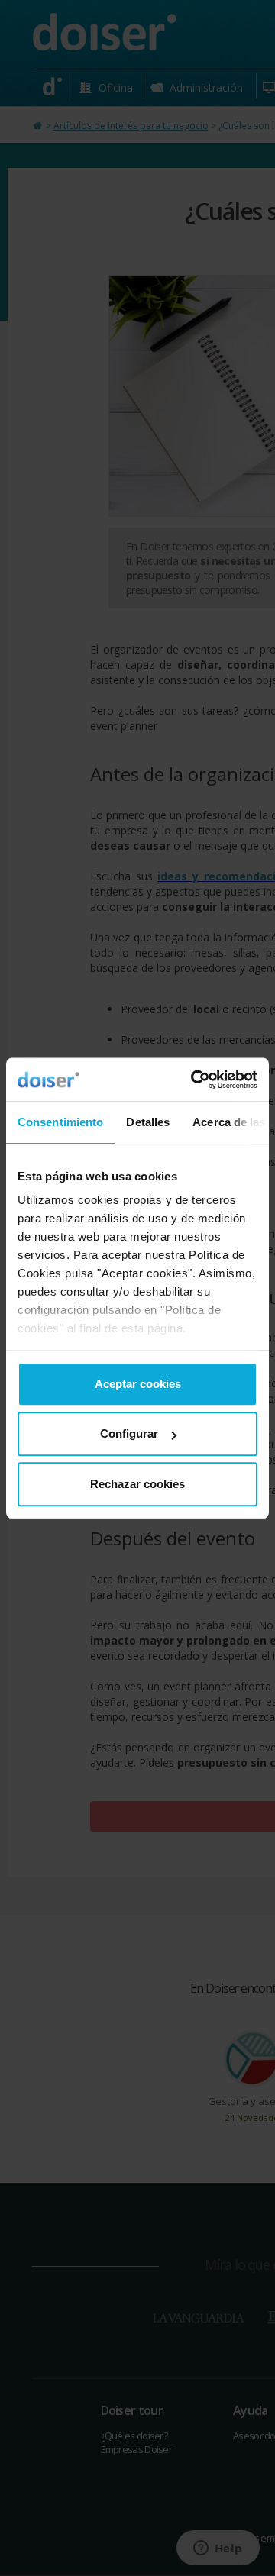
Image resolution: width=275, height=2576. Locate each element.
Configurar (129, 1433)
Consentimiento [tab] (60, 1122)
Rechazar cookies (137, 1484)
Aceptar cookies (138, 1384)
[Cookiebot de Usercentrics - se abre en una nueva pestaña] (194, 1080)
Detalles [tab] (148, 1122)
